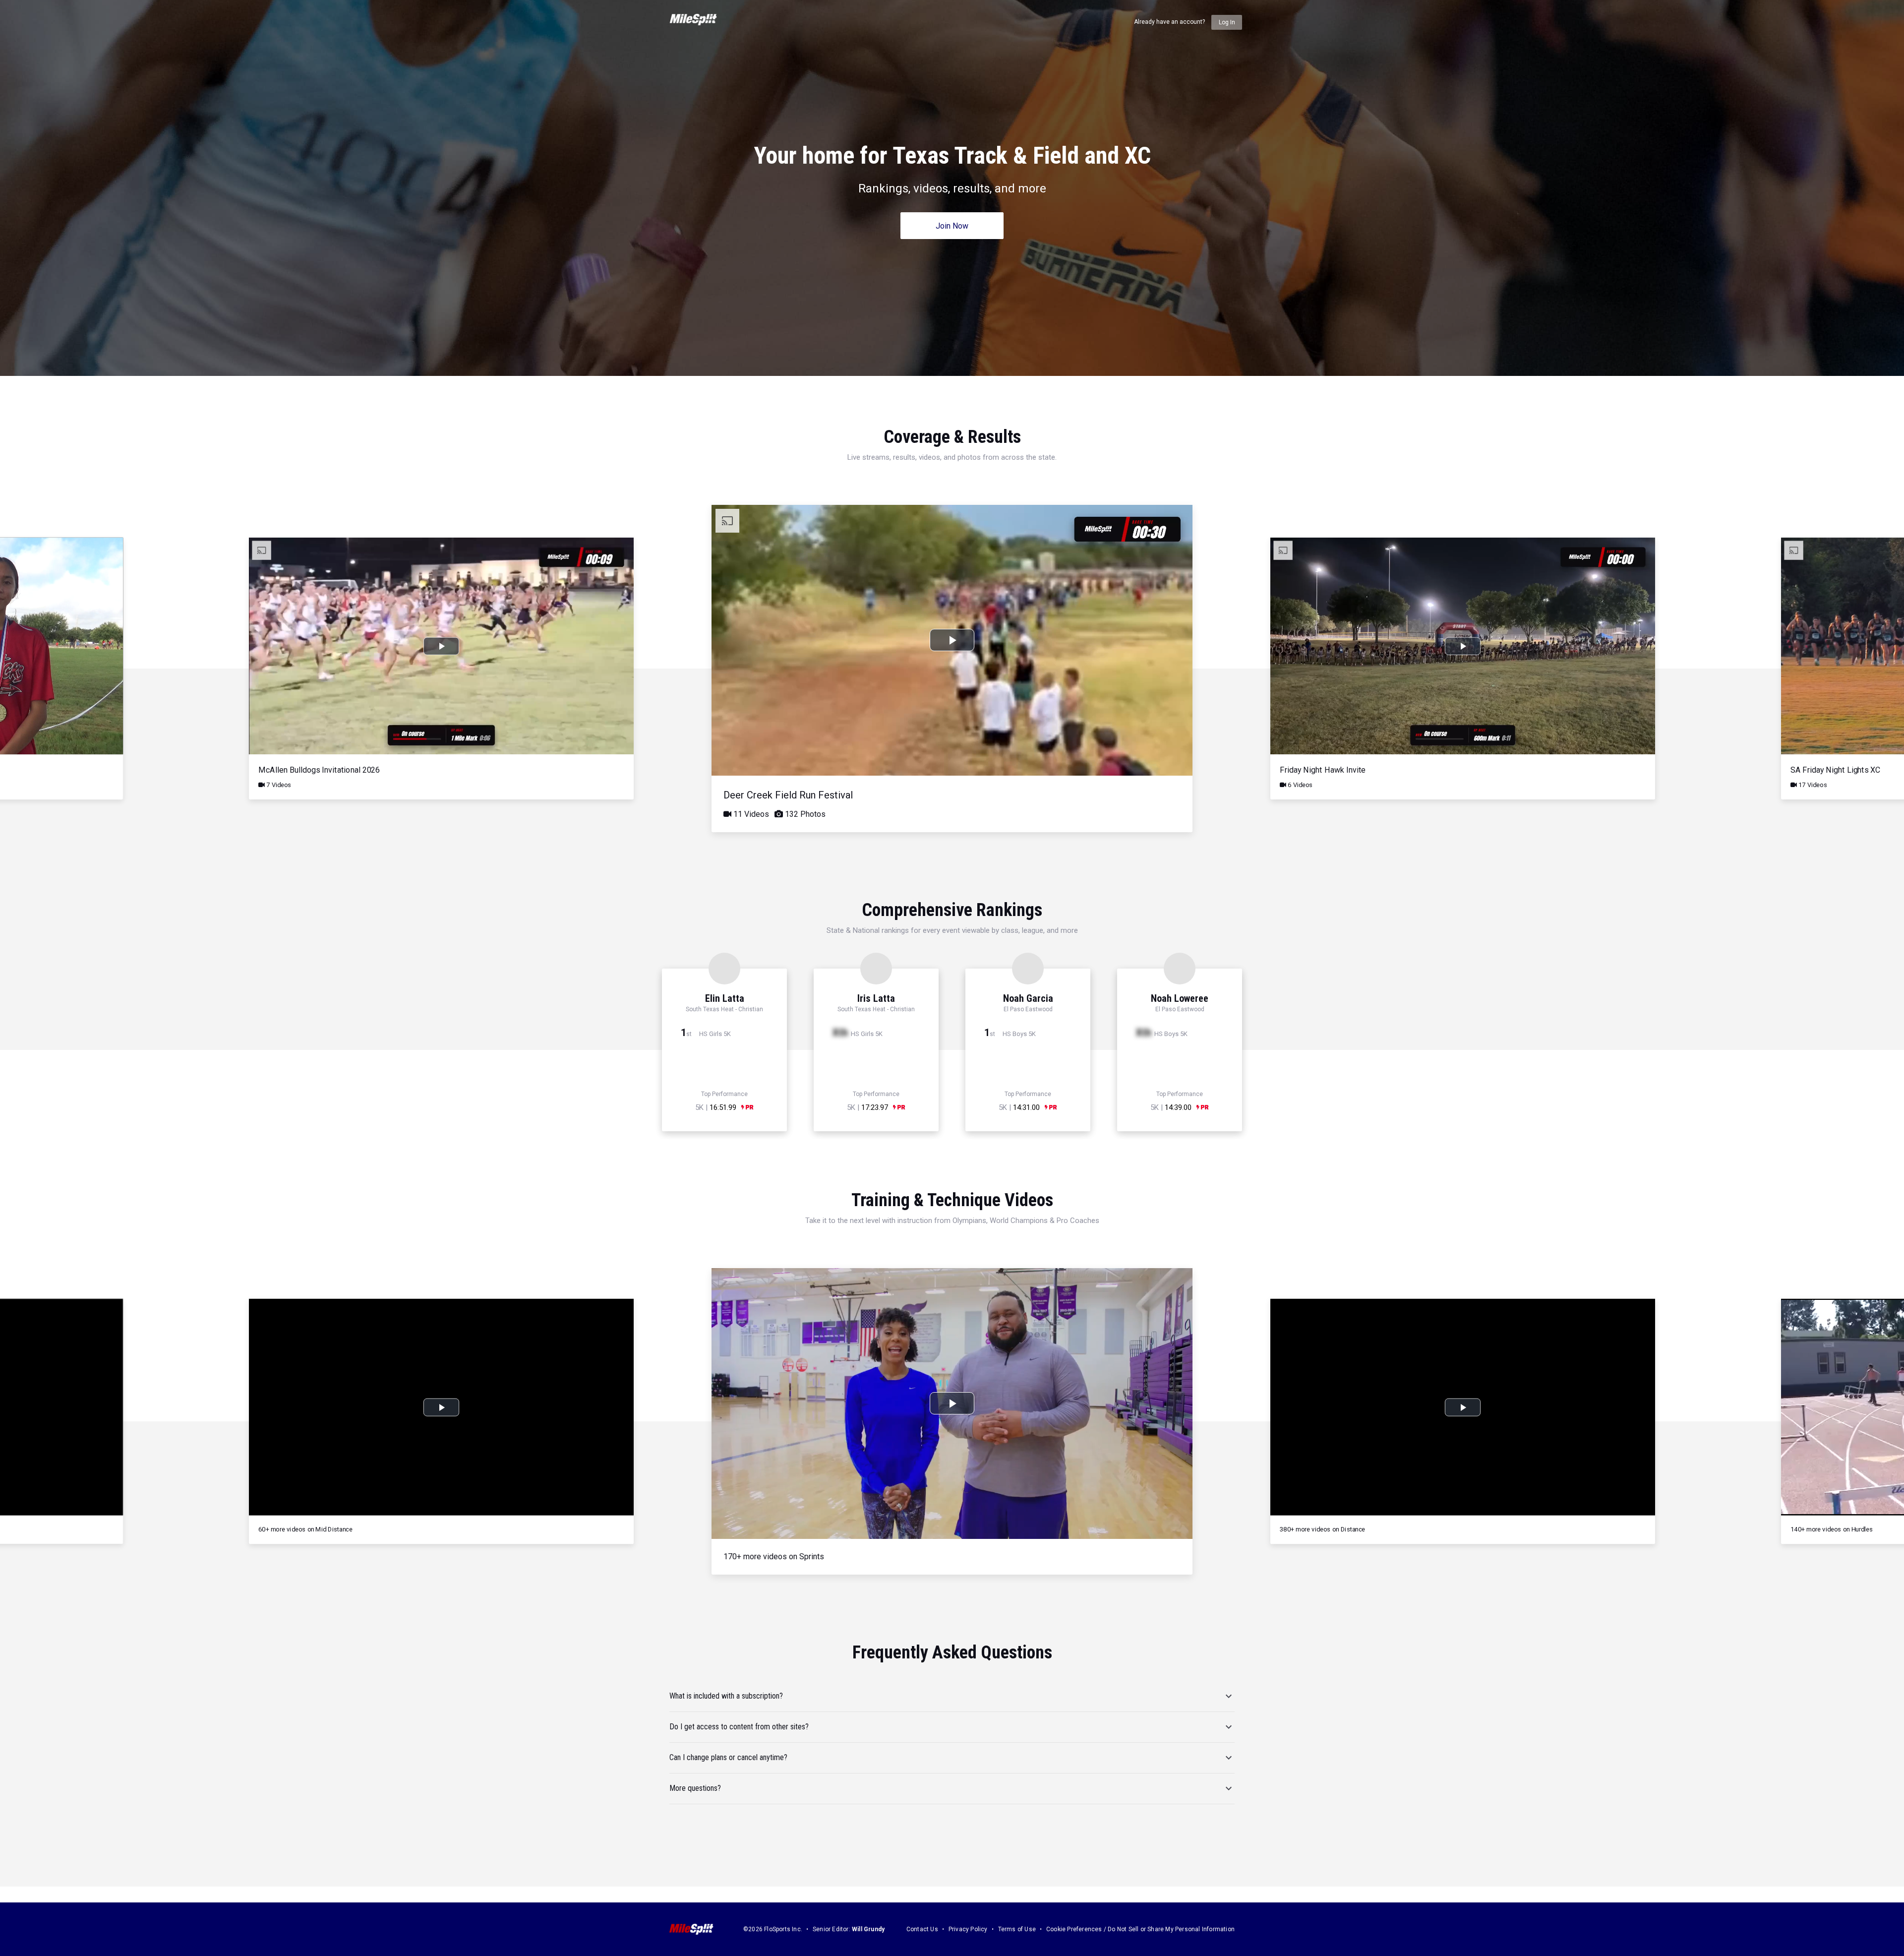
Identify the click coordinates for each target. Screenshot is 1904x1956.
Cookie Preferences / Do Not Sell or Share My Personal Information (1140, 1929)
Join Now (952, 226)
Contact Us (922, 1929)
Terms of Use (1017, 1929)
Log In (1227, 22)
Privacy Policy (968, 1929)
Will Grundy (868, 1929)
